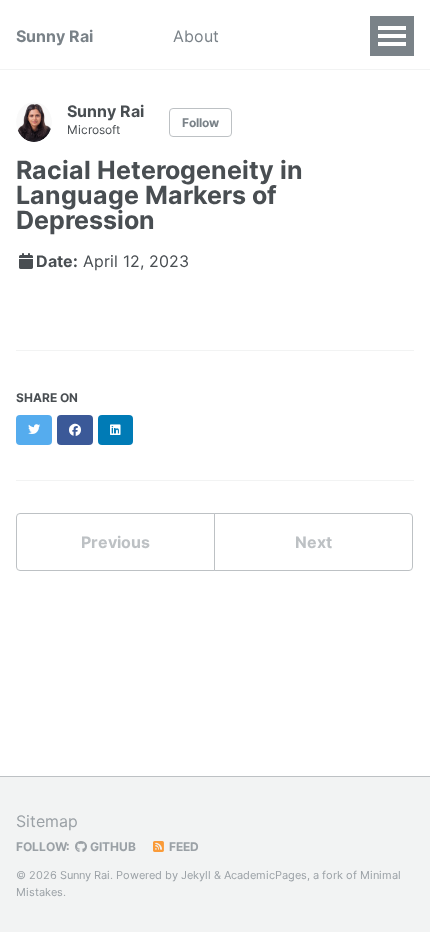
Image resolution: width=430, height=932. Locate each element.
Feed (182, 846)
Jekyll (196, 875)
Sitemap (47, 821)
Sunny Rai (54, 36)
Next (313, 542)
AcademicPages (265, 875)
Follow (200, 122)
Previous (115, 542)
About (196, 36)
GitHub (111, 846)
